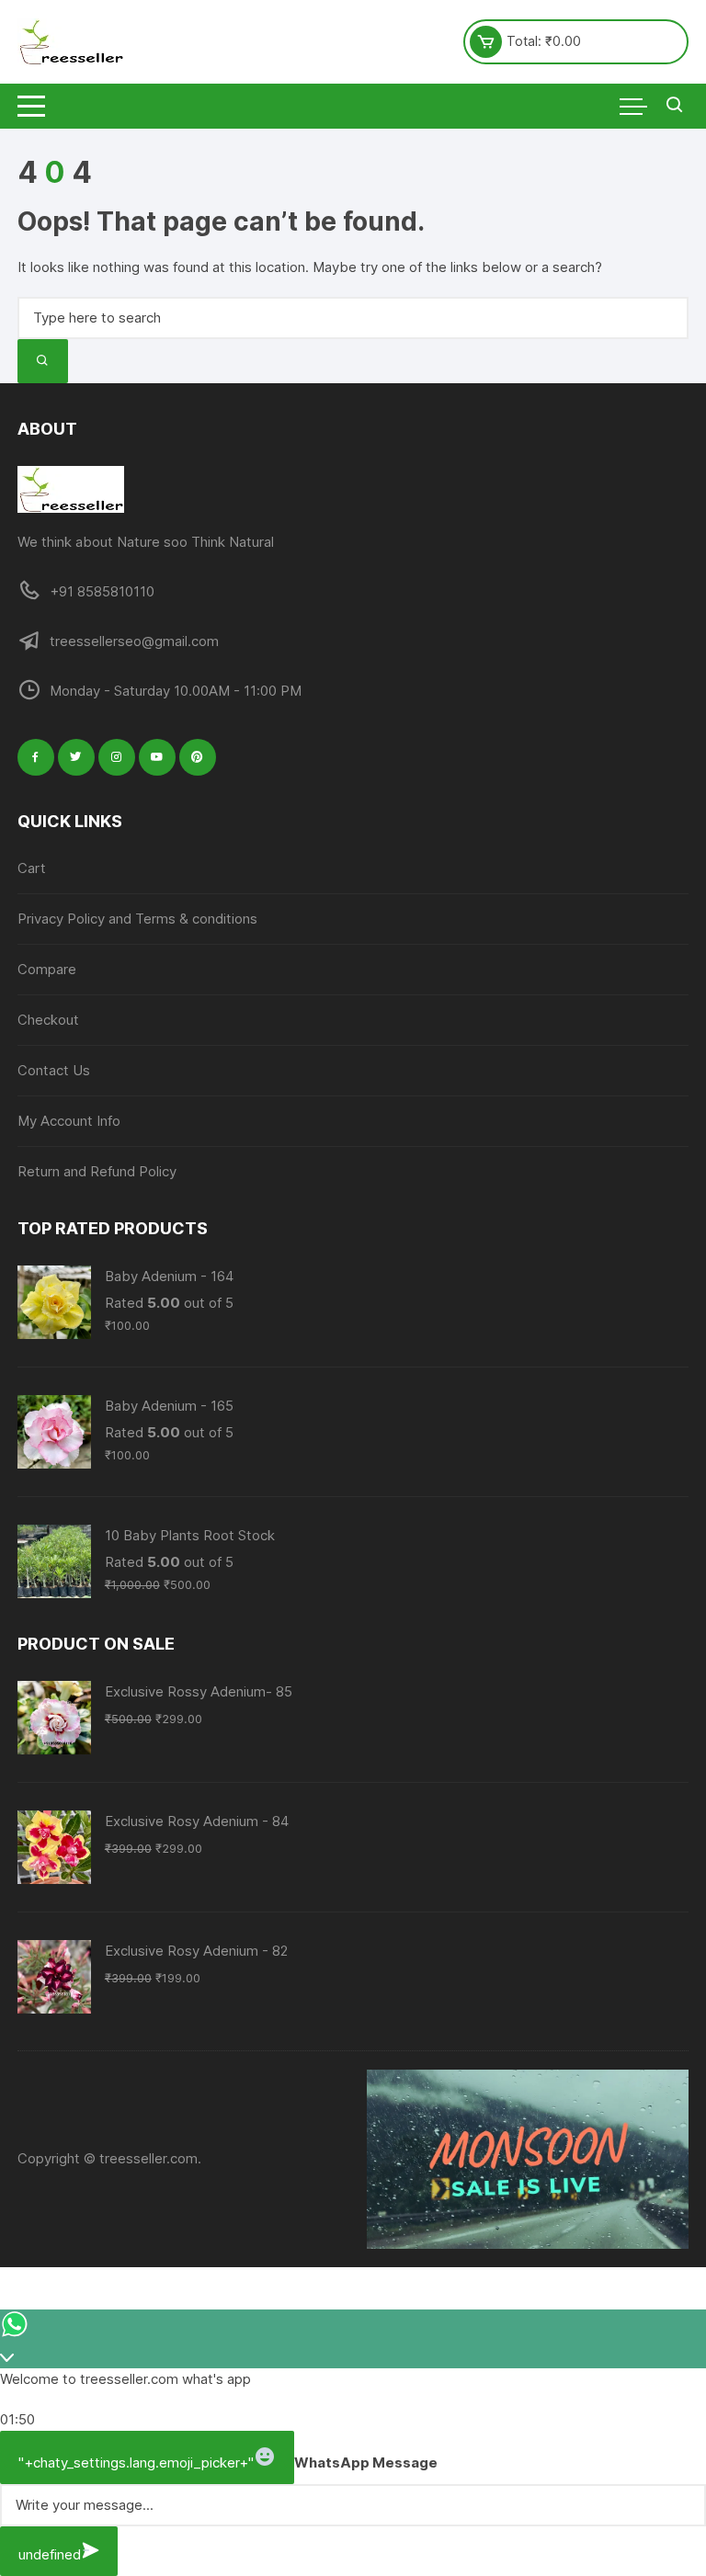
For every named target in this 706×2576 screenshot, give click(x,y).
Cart (32, 868)
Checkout (48, 1020)
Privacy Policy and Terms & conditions (137, 919)
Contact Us (54, 1070)
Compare (47, 969)
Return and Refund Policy (97, 1171)
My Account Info (69, 1121)
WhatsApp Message (366, 2463)
